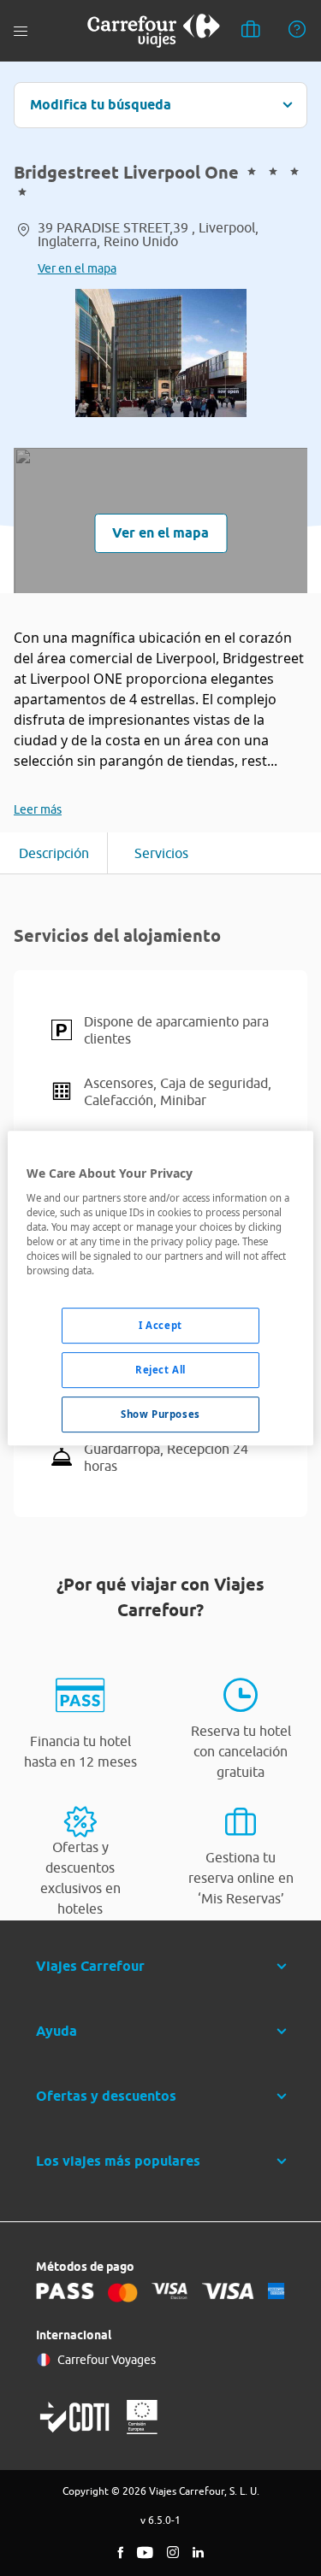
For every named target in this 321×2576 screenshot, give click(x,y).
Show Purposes (160, 1414)
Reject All (160, 1370)
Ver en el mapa (77, 268)
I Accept (160, 1325)
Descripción (54, 853)
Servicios (161, 853)
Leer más (38, 809)
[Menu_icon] (21, 31)
